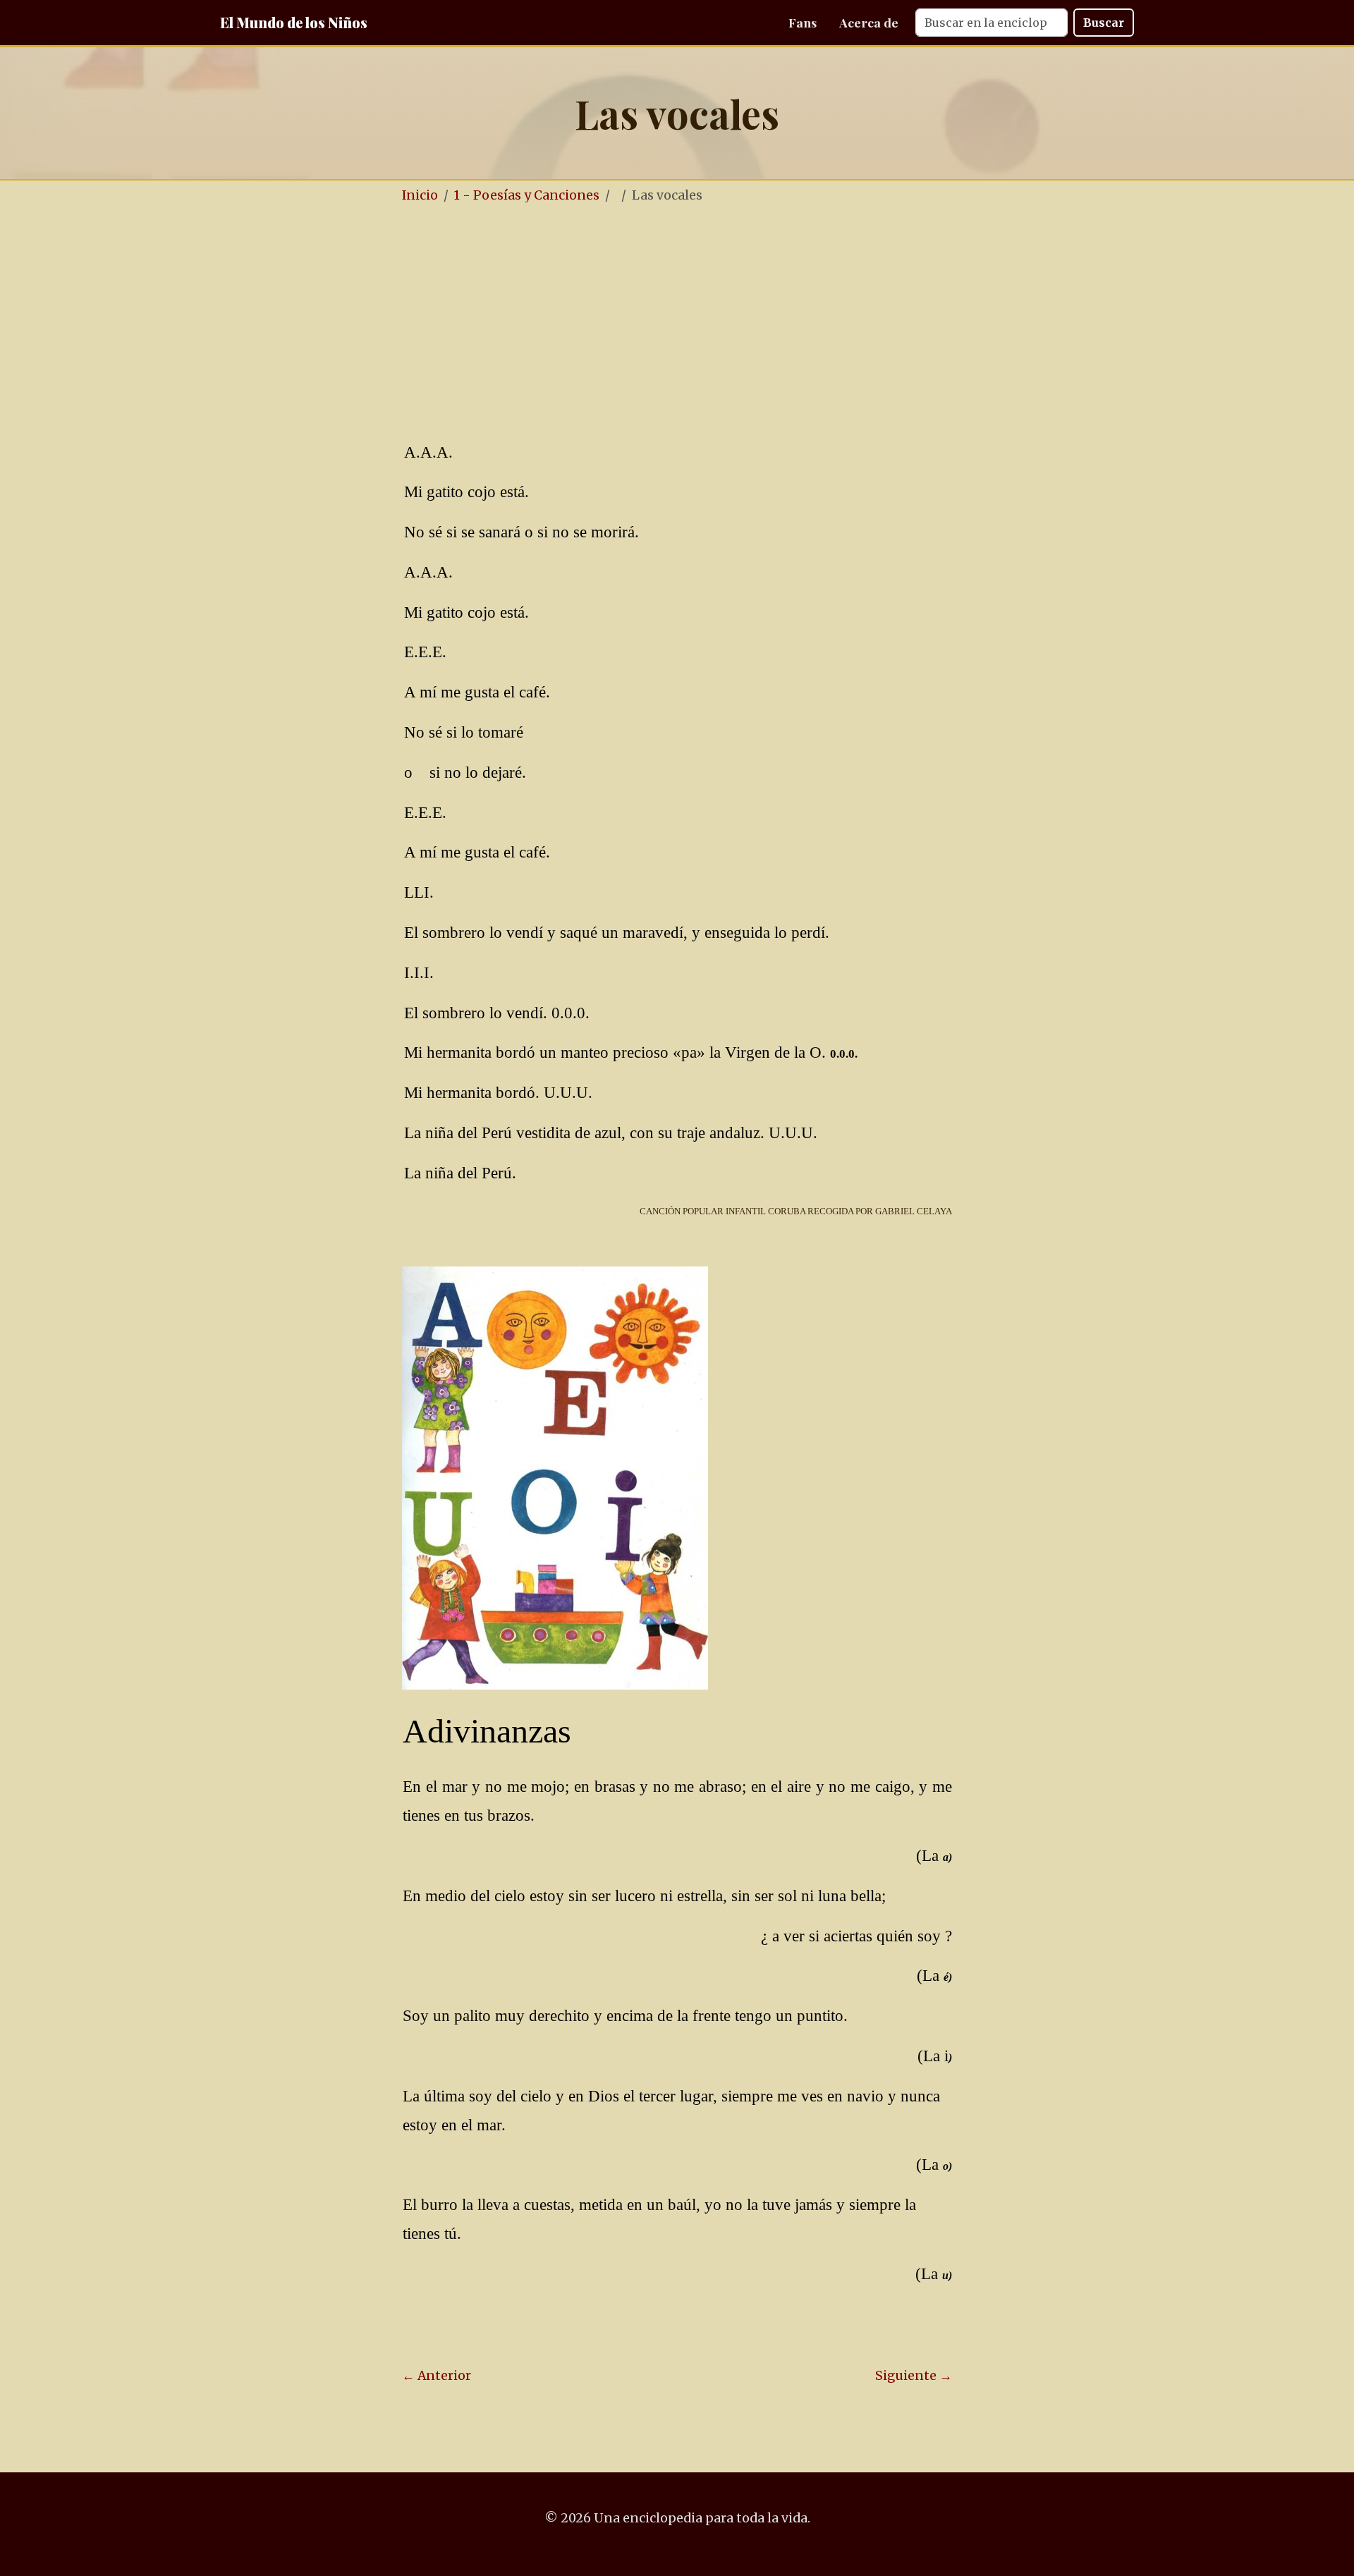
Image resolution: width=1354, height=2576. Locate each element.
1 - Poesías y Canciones (527, 195)
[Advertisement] (677, 323)
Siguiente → (914, 2376)
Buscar (1104, 23)
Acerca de (869, 22)
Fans (803, 22)
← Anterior (437, 2376)
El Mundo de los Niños (294, 22)
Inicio (420, 195)
